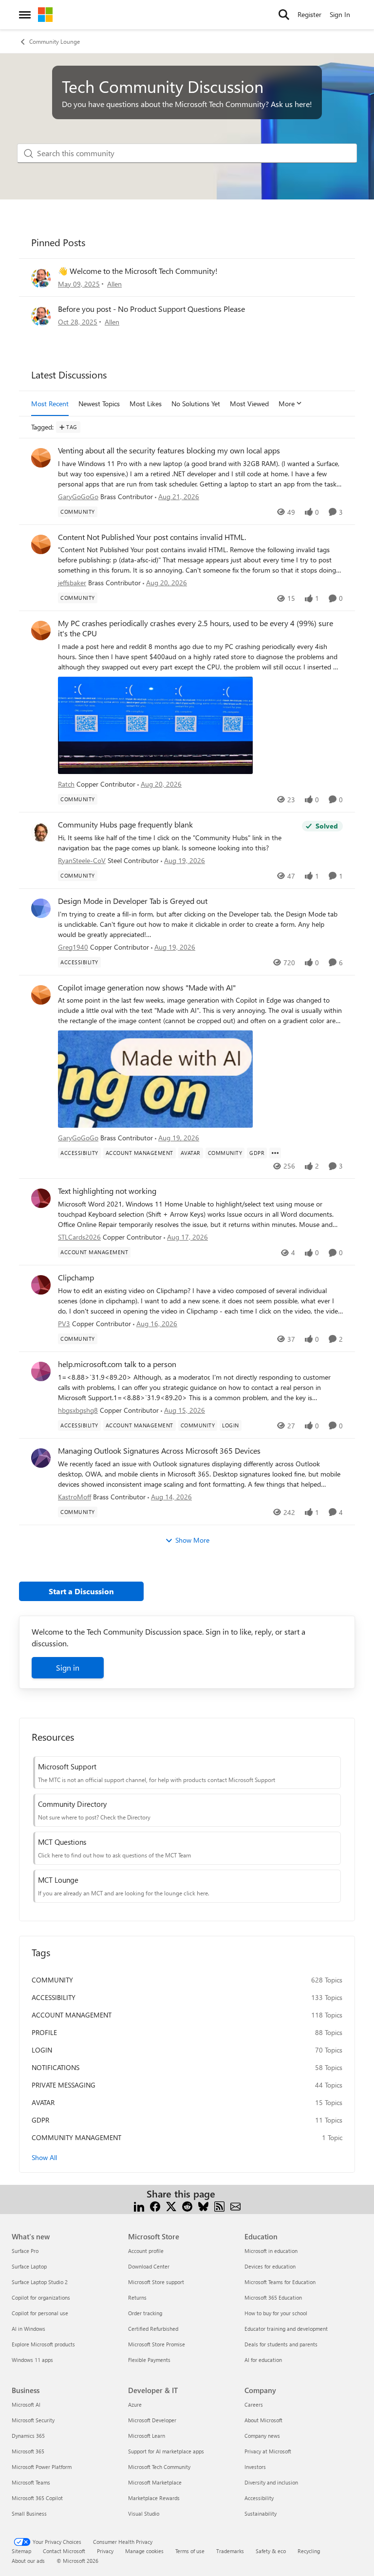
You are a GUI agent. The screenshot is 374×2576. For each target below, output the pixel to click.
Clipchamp (76, 1278)
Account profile (146, 2251)
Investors (255, 2467)
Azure (135, 2405)
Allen (114, 284)
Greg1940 (73, 947)
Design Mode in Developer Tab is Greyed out (133, 901)
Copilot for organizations (41, 2297)
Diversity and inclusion (271, 2482)
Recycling (309, 2551)
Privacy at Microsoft (268, 2451)
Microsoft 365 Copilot (37, 2498)
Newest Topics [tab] (99, 404)
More (287, 404)
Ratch (66, 784)
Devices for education (270, 2266)
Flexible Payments (149, 2360)
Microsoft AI (26, 2405)
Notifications (56, 2067)
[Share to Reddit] (187, 2206)
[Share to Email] (235, 2206)
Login (42, 2050)
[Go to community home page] (45, 15)
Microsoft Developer (152, 2420)
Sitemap (21, 2551)
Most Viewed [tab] (249, 404)
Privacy (105, 2551)
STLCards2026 (79, 1237)
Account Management (72, 2015)
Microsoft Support (67, 1766)
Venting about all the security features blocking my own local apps (169, 450)
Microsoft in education (271, 2251)
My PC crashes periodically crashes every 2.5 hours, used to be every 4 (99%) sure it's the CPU (196, 628)
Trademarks (230, 2551)
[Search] (284, 15)
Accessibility (259, 2498)
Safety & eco (271, 2551)
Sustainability (261, 2513)
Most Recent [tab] (50, 404)
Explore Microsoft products (43, 2344)
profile (44, 2032)
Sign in (68, 1667)
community (52, 1980)
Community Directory (72, 1804)
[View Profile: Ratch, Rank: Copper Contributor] (41, 630)
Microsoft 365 (28, 2451)
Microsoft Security (33, 2420)
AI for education (263, 2360)
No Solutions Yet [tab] (196, 404)
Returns (137, 2297)
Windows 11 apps (32, 2360)
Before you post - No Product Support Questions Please (151, 309)
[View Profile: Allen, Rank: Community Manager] (41, 278)
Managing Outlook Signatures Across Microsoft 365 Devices (159, 1451)
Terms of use (190, 2551)
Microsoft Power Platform (42, 2467)
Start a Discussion (81, 1591)
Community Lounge (55, 41)
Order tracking (145, 2313)
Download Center (149, 2266)
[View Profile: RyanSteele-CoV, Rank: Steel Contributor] (41, 832)
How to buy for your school (276, 2313)
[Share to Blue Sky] (203, 2206)
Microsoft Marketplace (155, 2482)
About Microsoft (263, 2420)
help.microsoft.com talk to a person (117, 1364)
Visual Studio (144, 2513)
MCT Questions (62, 1842)
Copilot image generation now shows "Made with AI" (147, 988)
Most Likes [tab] (146, 404)
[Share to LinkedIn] (139, 2206)
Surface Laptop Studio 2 (40, 2282)
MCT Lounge (58, 1880)
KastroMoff (75, 1497)
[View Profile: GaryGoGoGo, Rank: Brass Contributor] (41, 458)
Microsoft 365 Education (273, 2297)
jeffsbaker (72, 583)
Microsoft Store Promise (157, 2344)
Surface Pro (25, 2251)
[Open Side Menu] (25, 15)
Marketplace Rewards (154, 2498)
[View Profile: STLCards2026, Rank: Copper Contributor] (41, 1198)
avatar (43, 2102)
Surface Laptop (29, 2266)
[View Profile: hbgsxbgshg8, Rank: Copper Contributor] (41, 1371)
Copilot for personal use (40, 2313)
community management (76, 2137)
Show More (192, 1540)
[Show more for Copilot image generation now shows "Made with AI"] (275, 1153)
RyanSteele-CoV (82, 860)
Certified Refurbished (153, 2329)
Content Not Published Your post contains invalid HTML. (152, 537)
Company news (262, 2436)
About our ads (28, 2561)
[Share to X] (171, 2206)
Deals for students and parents (281, 2344)
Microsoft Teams (31, 2482)
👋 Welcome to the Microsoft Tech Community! (138, 271)
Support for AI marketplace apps (166, 2451)
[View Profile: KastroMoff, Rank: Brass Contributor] (41, 1458)
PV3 (64, 1324)
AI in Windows (28, 2329)
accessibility (54, 1997)
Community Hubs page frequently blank (125, 825)
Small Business (29, 2513)
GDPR (40, 2120)
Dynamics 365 (28, 2436)
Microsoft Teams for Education (280, 2282)
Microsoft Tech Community (159, 2467)
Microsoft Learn (147, 2436)
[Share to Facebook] (155, 2206)
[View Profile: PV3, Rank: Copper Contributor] (41, 1285)
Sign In (340, 14)
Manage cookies (144, 2551)
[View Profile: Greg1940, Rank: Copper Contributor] (41, 908)
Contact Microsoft (64, 2551)
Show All (44, 2157)
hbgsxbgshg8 (78, 1410)
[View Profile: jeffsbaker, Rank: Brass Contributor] (41, 544)
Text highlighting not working (107, 1191)
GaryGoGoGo (78, 496)
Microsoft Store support (156, 2282)
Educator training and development (286, 2329)
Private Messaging (64, 2085)
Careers (254, 2405)
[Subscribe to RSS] (219, 2206)
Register (309, 14)
